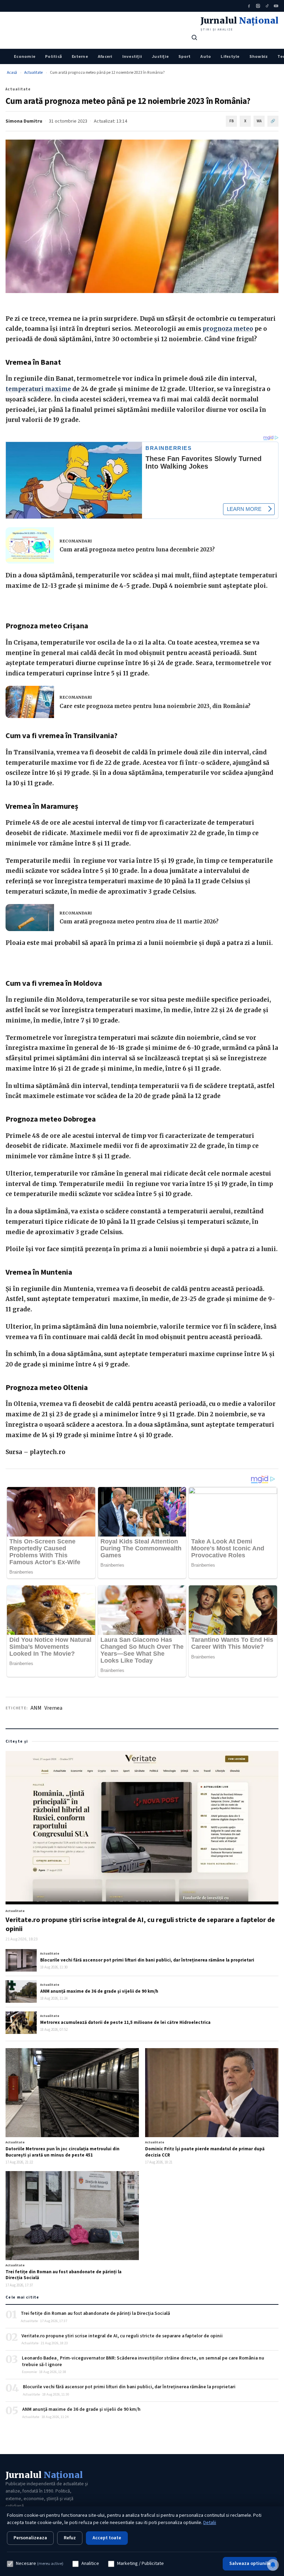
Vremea (53, 1708)
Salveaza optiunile (250, 2564)
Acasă (12, 73)
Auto (206, 56)
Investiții (132, 56)
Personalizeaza (30, 2538)
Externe (80, 56)
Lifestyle (230, 56)
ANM (36, 1708)
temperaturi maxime (38, 389)
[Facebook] (249, 6)
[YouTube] (276, 6)
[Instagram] (258, 6)
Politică (54, 56)
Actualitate (33, 73)
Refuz (70, 2538)
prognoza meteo (228, 329)
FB (232, 121)
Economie (25, 56)
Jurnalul (44, 2475)
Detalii (210, 2523)
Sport (184, 56)
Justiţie (160, 56)
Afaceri (105, 56)
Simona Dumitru (24, 121)
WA (259, 121)
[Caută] (194, 37)
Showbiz (259, 56)
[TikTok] (267, 6)
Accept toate (107, 2538)
